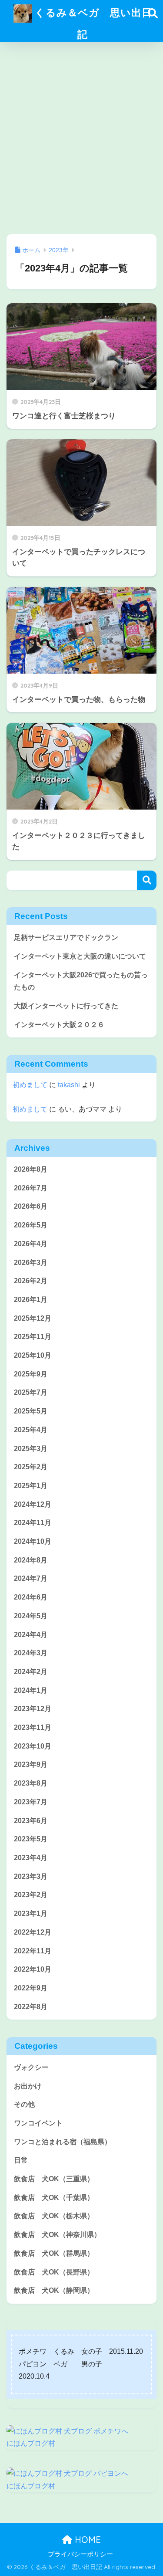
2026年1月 (31, 1300)
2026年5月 (31, 1225)
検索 (147, 880)
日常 (21, 2160)
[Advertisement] (81, 138)
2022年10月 (33, 1969)
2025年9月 (31, 1374)
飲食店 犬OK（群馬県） (54, 2253)
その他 (24, 2104)
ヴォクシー (31, 2067)
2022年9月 (31, 1988)
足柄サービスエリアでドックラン (66, 937)
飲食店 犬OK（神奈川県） (57, 2235)
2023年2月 (31, 1895)
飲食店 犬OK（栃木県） (54, 2216)
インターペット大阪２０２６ (59, 1025)
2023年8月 (31, 1783)
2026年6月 (31, 1206)
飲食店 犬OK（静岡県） (54, 2290)
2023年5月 (31, 1839)
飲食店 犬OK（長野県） (54, 2272)
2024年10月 (33, 1541)
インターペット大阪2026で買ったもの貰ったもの (81, 981)
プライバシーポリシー (80, 2554)
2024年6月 (31, 1597)
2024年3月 (31, 1653)
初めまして (30, 1085)
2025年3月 (31, 1449)
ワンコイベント (38, 2123)
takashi (69, 1085)
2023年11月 (33, 1727)
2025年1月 (31, 1486)
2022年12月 (33, 1932)
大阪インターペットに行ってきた (66, 1006)
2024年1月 (31, 1690)
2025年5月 (31, 1411)
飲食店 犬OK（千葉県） (54, 2198)
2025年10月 (33, 1355)
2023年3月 (31, 1876)
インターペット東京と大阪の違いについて (80, 956)
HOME (86, 2540)
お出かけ (28, 2086)
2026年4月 (31, 1244)
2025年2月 (31, 1467)
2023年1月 (31, 1913)
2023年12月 (33, 1709)
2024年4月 (31, 1635)
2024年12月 (33, 1504)
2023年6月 (31, 1821)
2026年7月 (31, 1188)
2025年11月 (33, 1337)
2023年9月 (31, 1764)
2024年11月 (33, 1523)
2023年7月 (31, 1802)
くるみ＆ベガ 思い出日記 (92, 23)
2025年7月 (31, 1392)
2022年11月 (33, 1951)
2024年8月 (31, 1560)
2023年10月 (33, 1746)
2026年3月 (31, 1263)
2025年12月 (33, 1318)
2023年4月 (31, 1858)
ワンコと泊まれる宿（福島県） (63, 2142)
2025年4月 (31, 1430)
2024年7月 (31, 1578)
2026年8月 (31, 1169)
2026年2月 (31, 1281)
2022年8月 (31, 2007)
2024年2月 (31, 1672)
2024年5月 (31, 1616)
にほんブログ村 (31, 2443)
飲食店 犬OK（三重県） (54, 2179)
